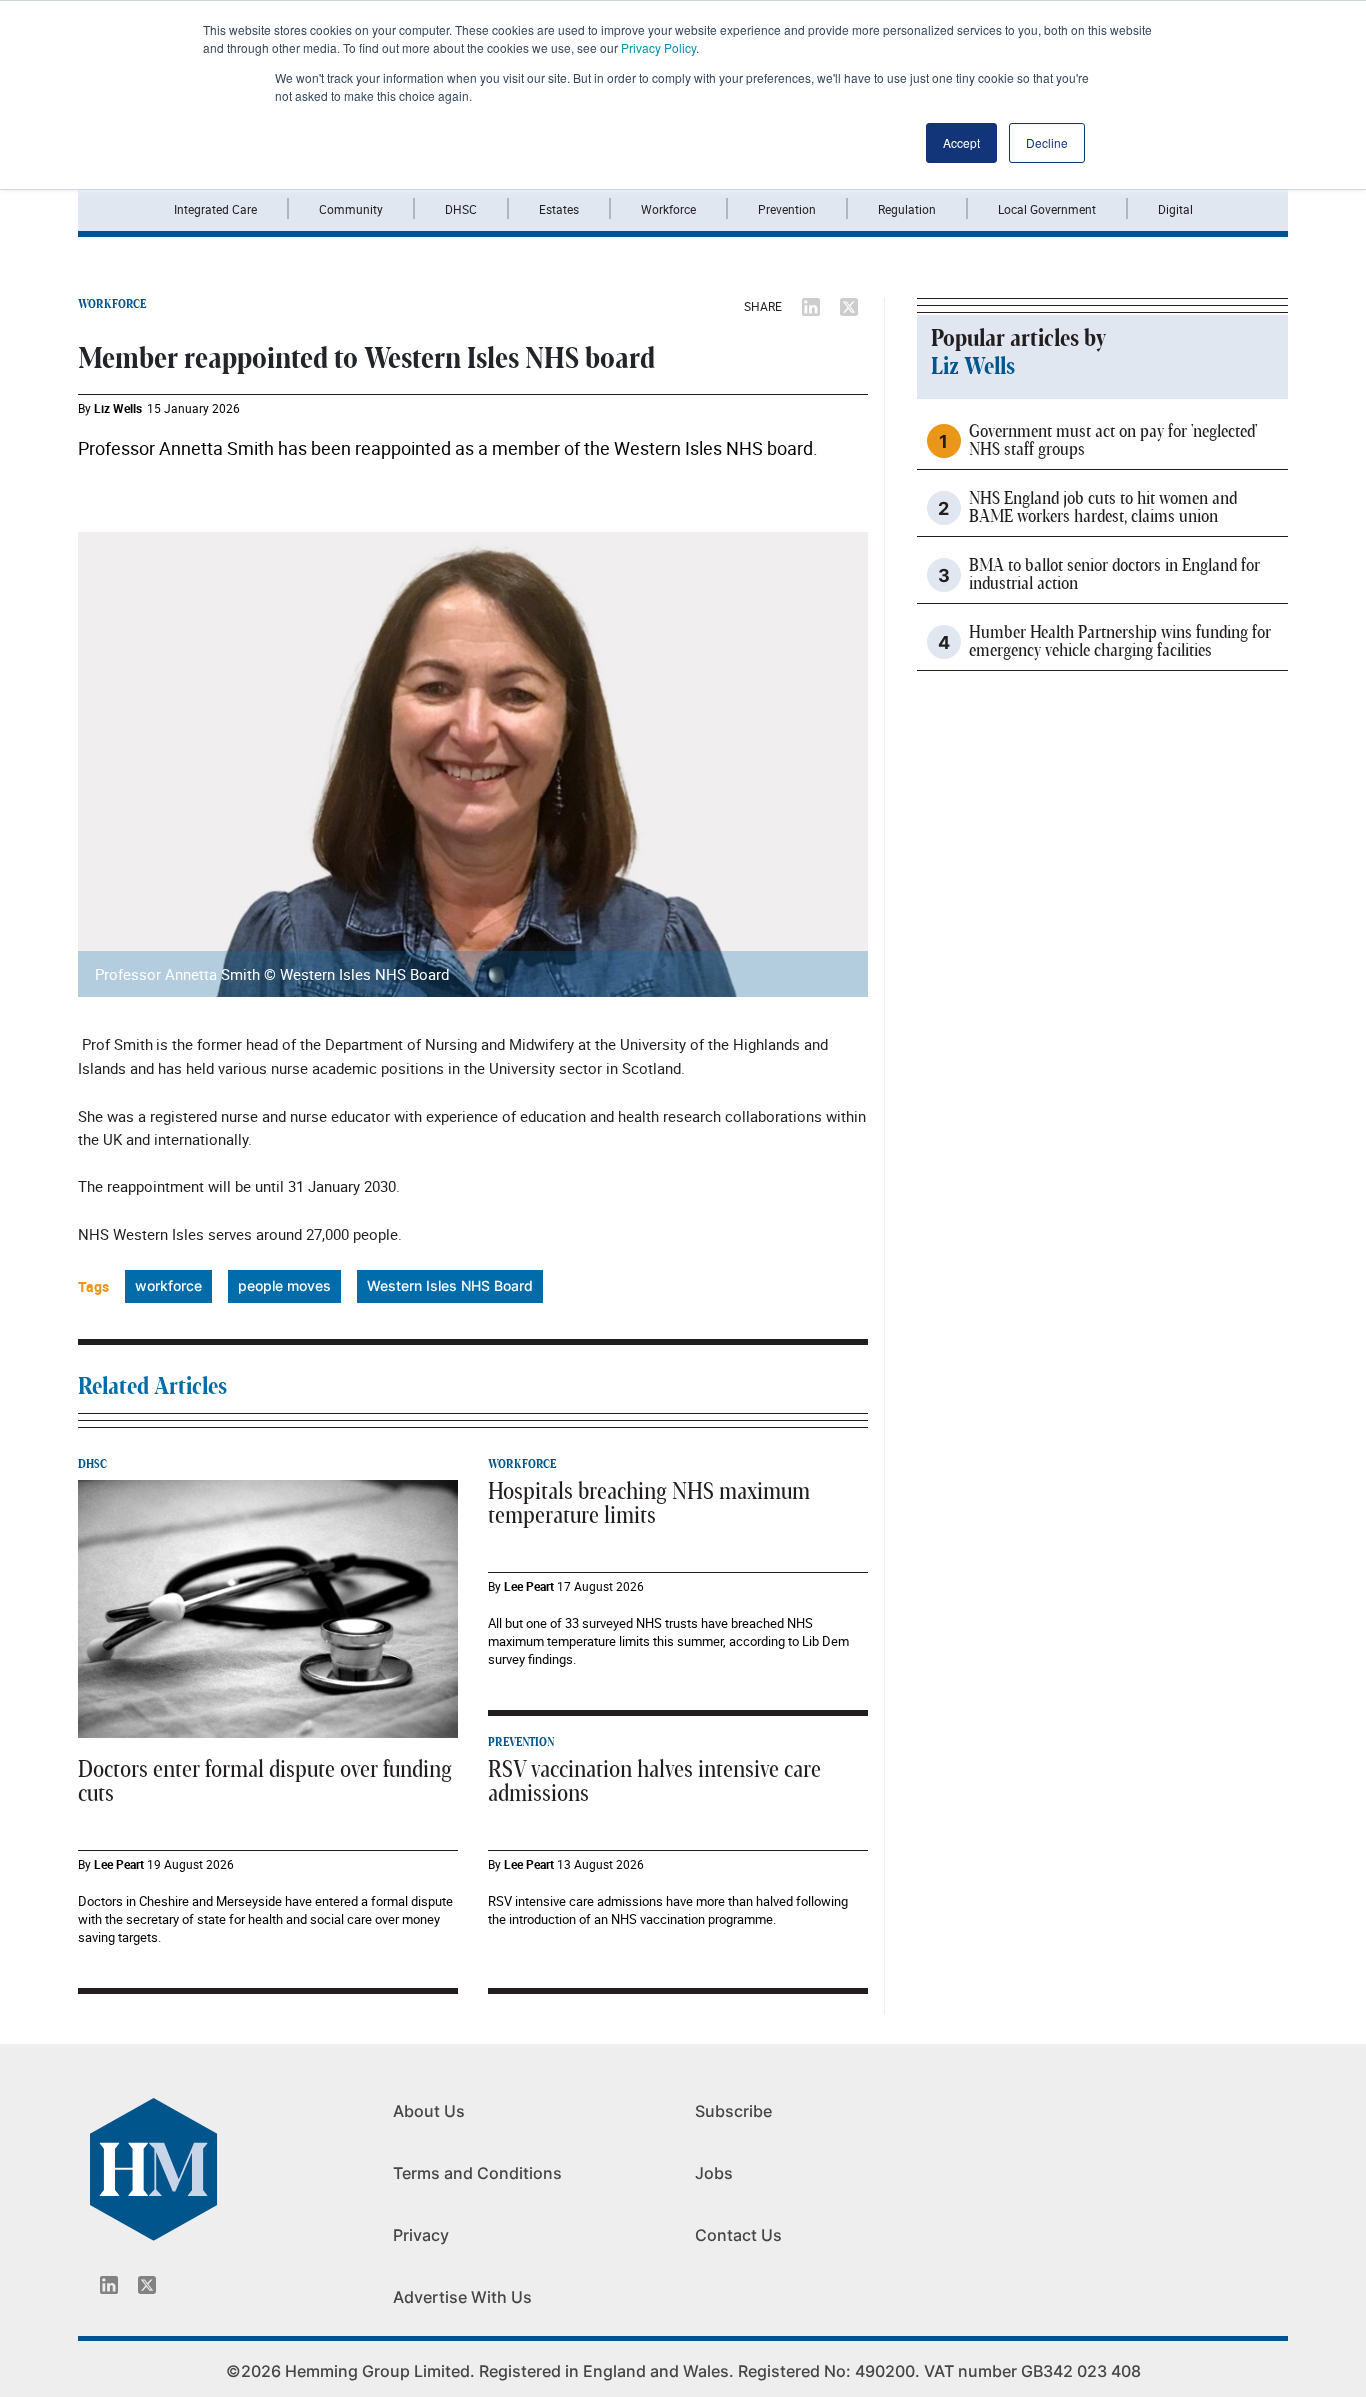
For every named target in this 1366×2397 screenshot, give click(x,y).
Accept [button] (961, 142)
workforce (168, 1285)
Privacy (421, 2235)
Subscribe (733, 2111)
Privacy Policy (658, 47)
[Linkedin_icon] (109, 2285)
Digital (1175, 209)
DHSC (461, 209)
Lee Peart (119, 1864)
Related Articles (152, 1387)
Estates (559, 209)
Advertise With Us (462, 2297)
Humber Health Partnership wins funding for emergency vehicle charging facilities (1120, 642)
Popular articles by (1018, 339)
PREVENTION (521, 1742)
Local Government (1047, 209)
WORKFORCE (112, 304)
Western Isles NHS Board (450, 1285)
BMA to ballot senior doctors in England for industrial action (1114, 575)
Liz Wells (118, 408)
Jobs (714, 2173)
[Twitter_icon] (147, 2285)
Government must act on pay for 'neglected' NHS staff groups (1113, 441)
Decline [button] (1047, 142)
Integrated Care (215, 209)
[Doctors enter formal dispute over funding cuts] (268, 1608)
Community (351, 209)
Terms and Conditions (477, 2173)
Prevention (787, 209)
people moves (284, 1285)
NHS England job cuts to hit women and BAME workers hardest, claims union (1103, 508)
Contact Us (738, 2235)
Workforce (668, 209)
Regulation (907, 209)
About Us (429, 2111)
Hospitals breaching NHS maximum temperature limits (649, 1504)
